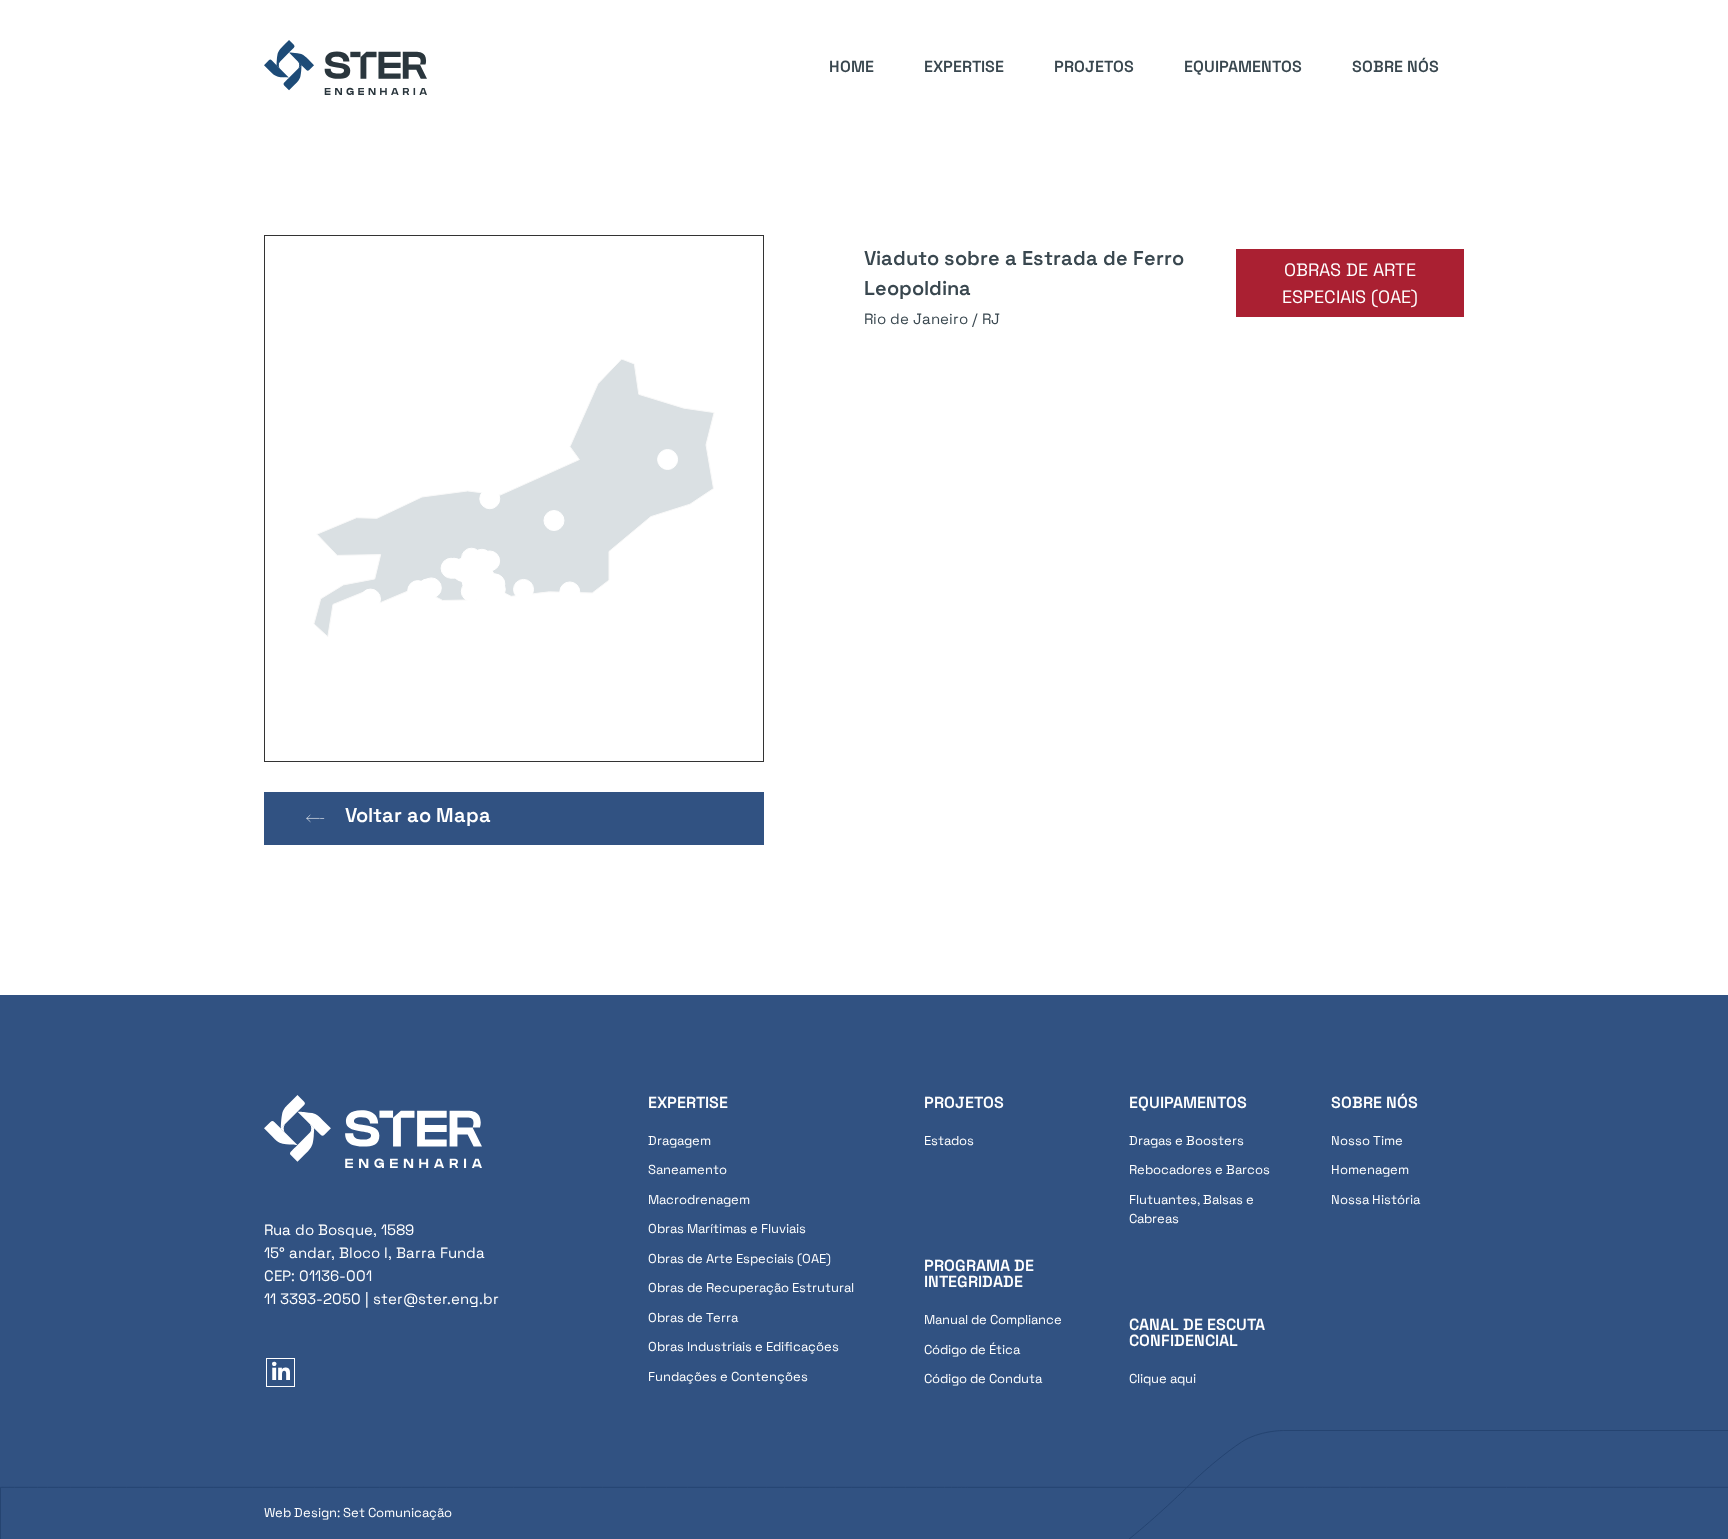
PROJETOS (1094, 66)
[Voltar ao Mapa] (315, 818)
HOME (851, 66)
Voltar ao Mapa (418, 815)
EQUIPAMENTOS (1243, 66)
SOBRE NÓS (1395, 66)
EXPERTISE (964, 66)
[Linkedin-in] (280, 1372)
